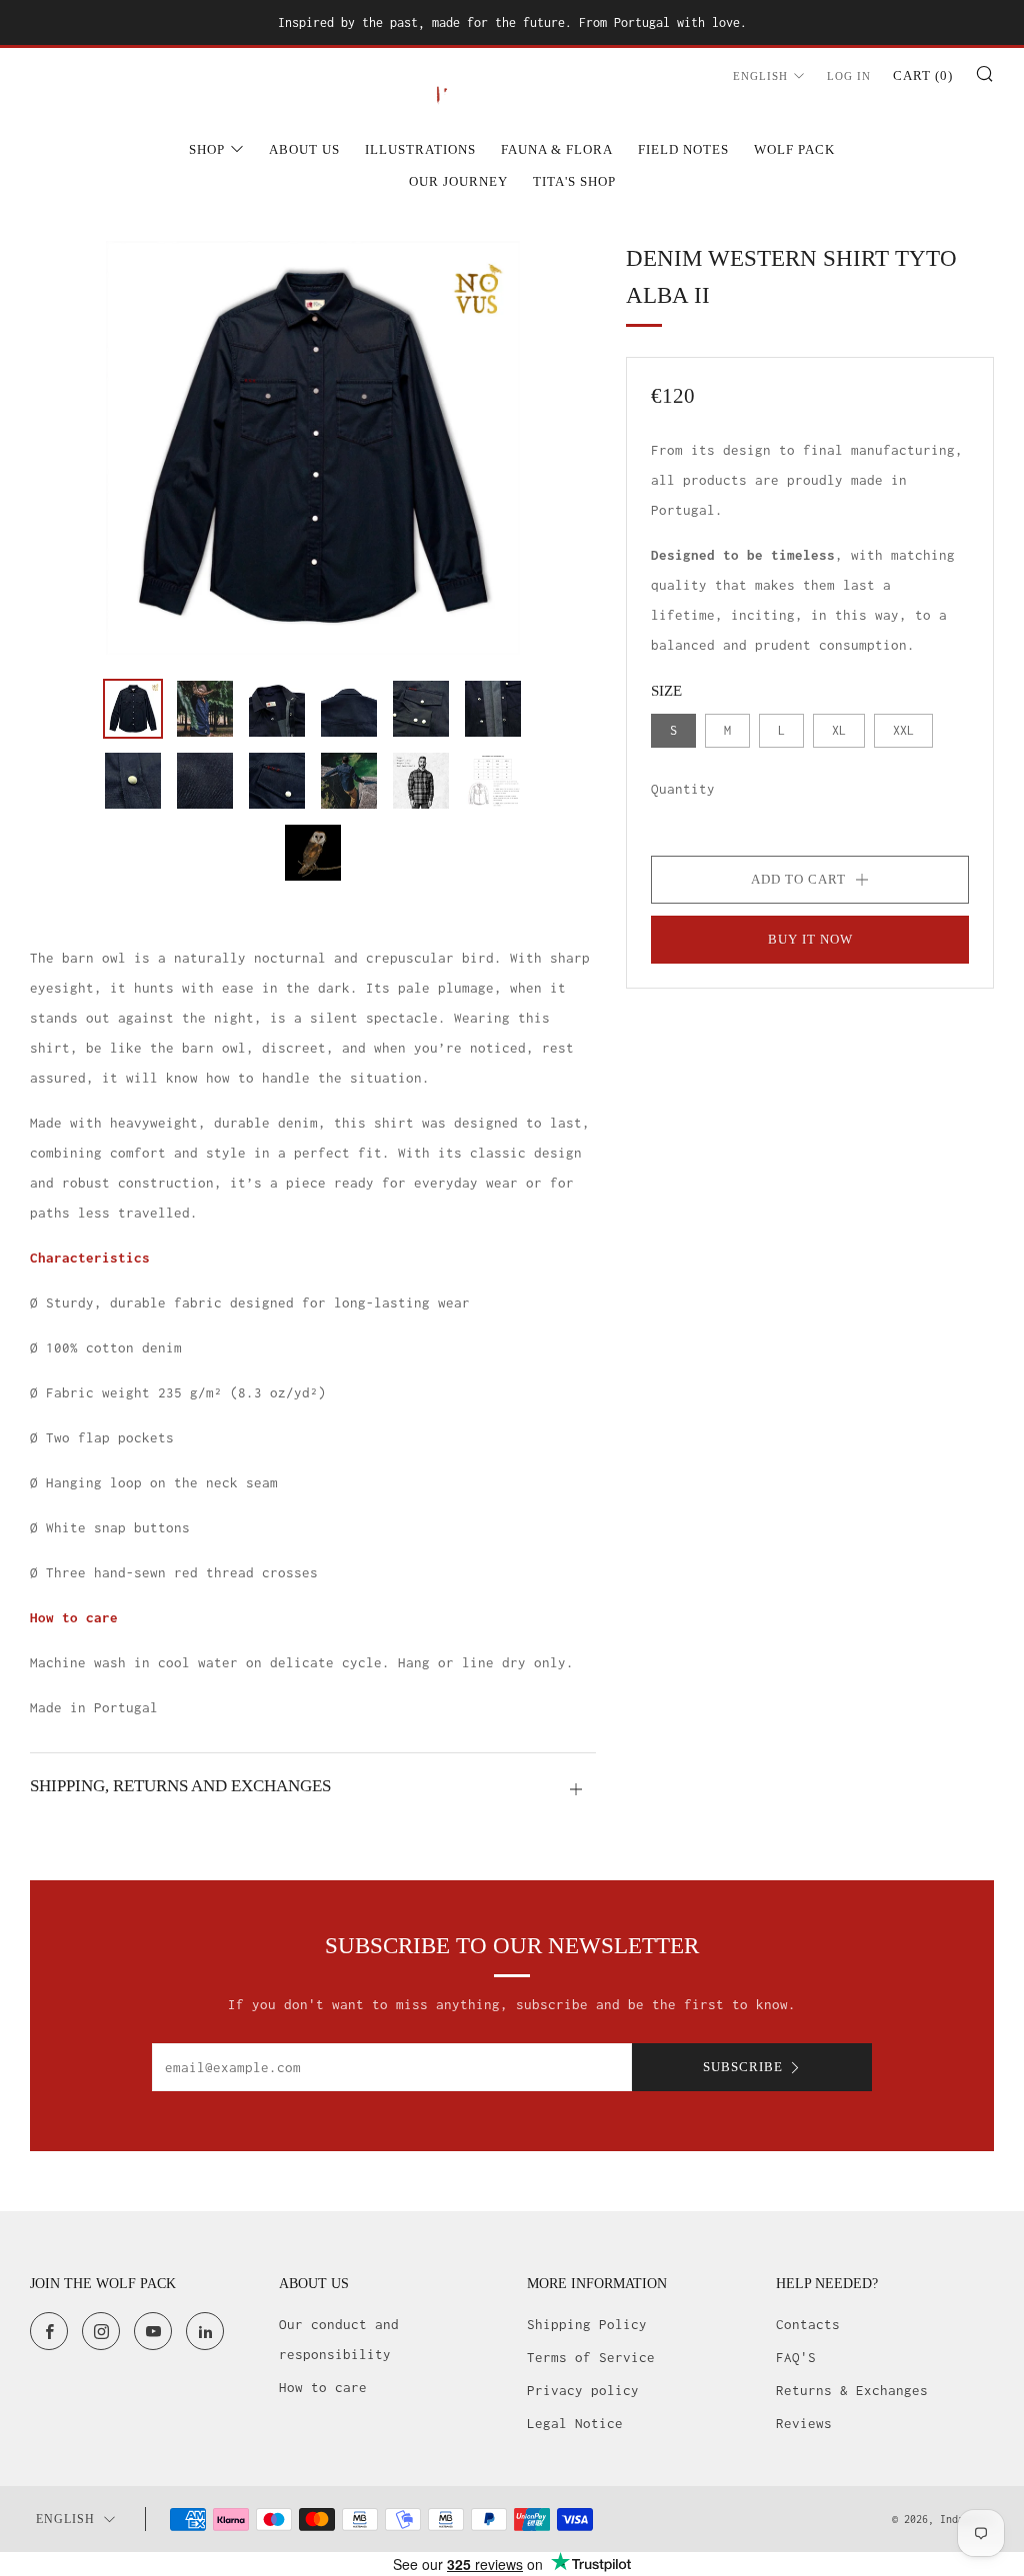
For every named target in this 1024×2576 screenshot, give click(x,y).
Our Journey (458, 181)
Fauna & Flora (557, 149)
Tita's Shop (574, 181)
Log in (849, 76)
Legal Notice (575, 2423)
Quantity (683, 789)
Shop (207, 149)
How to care (323, 2387)
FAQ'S (796, 2357)
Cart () (923, 75)
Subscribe (743, 2067)
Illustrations (420, 149)
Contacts (808, 2324)
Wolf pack (794, 149)
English (760, 76)
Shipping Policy (587, 2324)
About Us (304, 149)
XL (839, 730)
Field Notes (683, 149)
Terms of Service (591, 2357)
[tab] (133, 709)
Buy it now (810, 939)
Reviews (804, 2423)
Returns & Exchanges (852, 2390)
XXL (903, 730)
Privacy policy (583, 2390)
